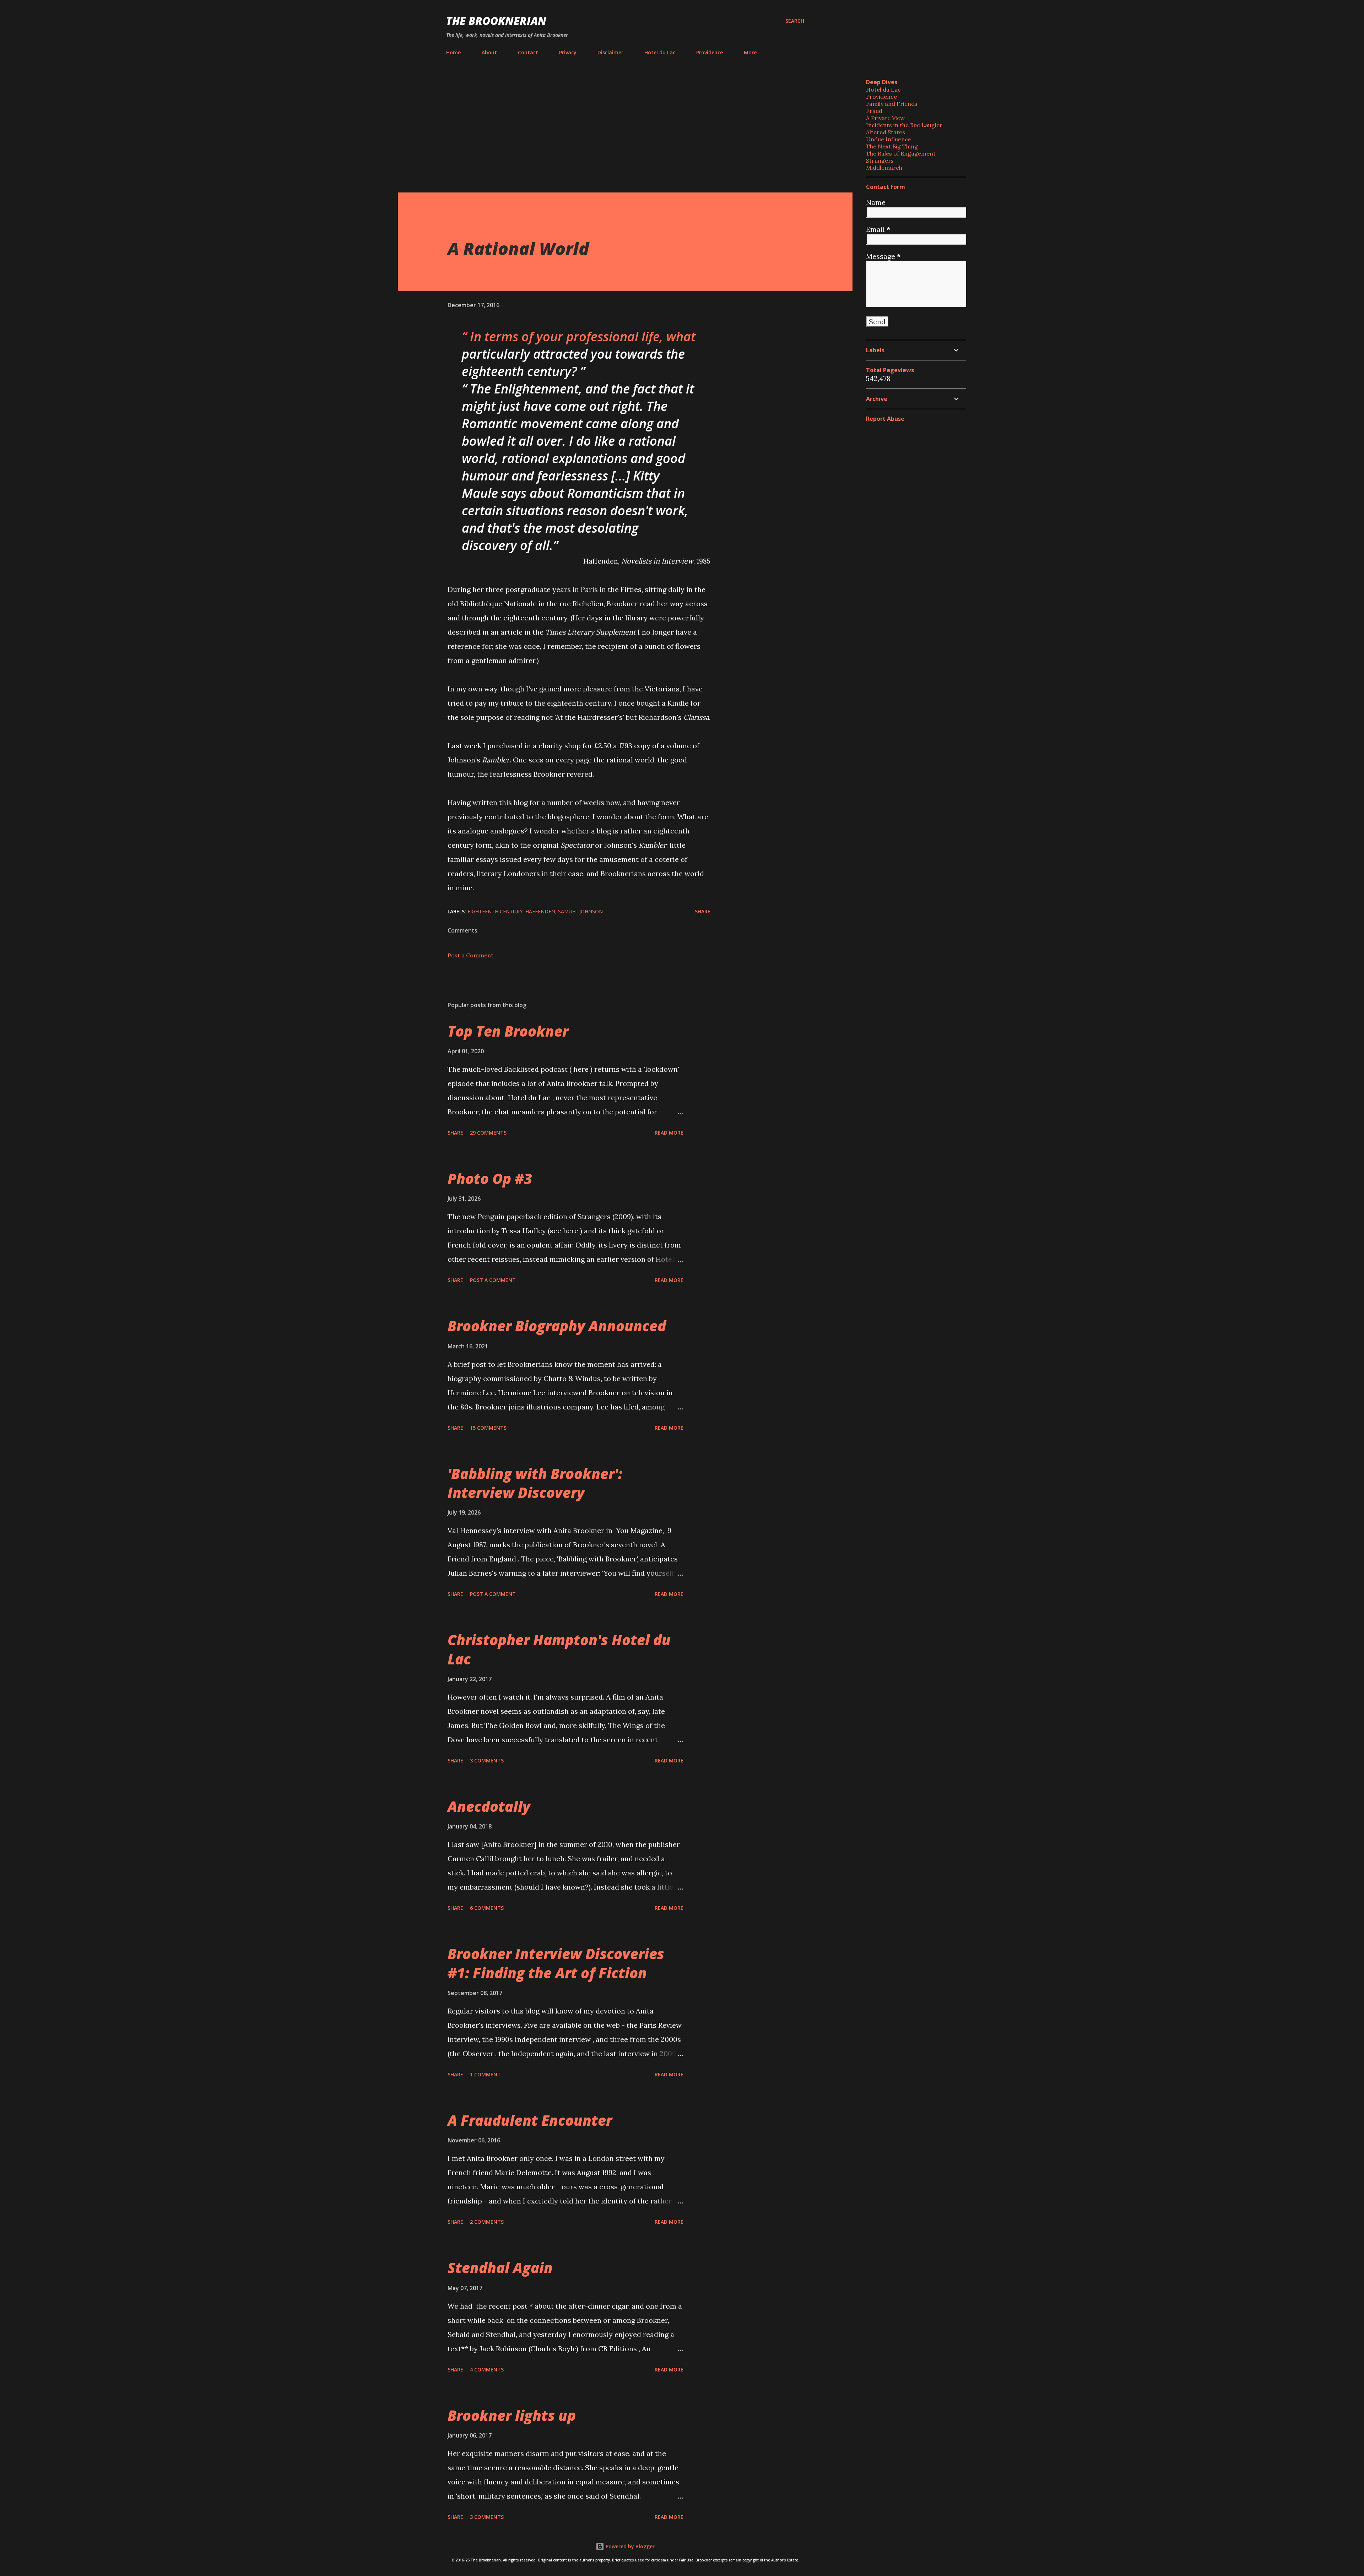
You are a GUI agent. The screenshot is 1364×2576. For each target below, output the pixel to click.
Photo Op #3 (490, 1178)
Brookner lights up (512, 2415)
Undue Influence (889, 139)
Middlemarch (884, 168)
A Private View (885, 118)
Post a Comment (470, 955)
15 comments (488, 1428)
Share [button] (703, 911)
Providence (710, 52)
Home (453, 52)
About (489, 52)
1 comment (485, 2074)
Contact (528, 52)
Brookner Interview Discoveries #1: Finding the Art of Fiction (556, 1963)
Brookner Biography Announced (557, 1326)
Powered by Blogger (629, 2546)
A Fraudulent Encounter (530, 2120)
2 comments (487, 2222)
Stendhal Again (500, 2268)
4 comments (487, 2370)
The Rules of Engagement (901, 153)
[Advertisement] (625, 126)
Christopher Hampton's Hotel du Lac (559, 1649)
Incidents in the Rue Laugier (904, 125)
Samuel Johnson (580, 911)
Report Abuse (885, 419)
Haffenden (540, 911)
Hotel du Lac (660, 52)
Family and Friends (892, 104)
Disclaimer (610, 52)
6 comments (487, 1908)
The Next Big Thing (892, 146)
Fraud (874, 111)
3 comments (487, 1760)
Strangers (880, 161)
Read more (669, 1133)
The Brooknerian (496, 21)
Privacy (568, 52)
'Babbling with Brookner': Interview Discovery (535, 1483)
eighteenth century (495, 911)
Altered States (886, 132)
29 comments (488, 1133)
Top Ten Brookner (508, 1031)
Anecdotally (489, 1806)
